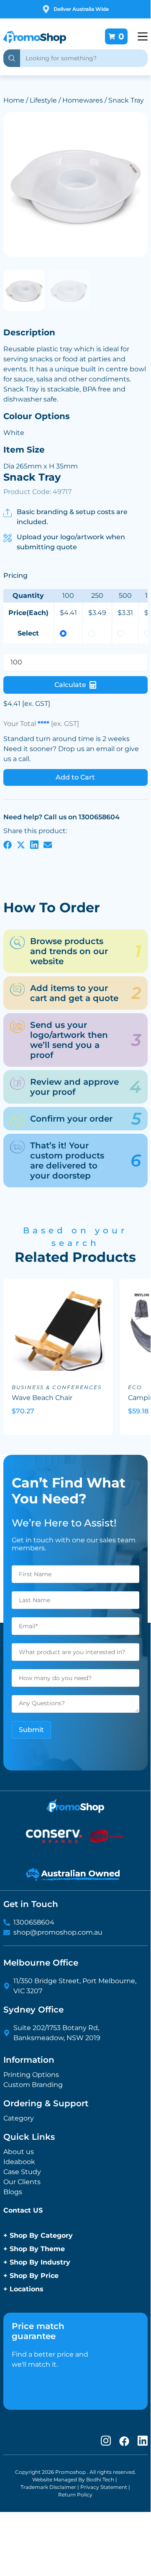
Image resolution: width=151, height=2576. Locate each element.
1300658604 (34, 1922)
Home (14, 100)
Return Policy (75, 2495)
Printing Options (31, 2075)
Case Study (22, 2172)
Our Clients (22, 2182)
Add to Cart (75, 777)
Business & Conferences (57, 1387)
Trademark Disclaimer (48, 2487)
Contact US (23, 2210)
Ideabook (19, 2162)
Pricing (15, 575)
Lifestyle (43, 100)
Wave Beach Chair (42, 1398)
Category (19, 2118)
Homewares (83, 100)
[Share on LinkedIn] (34, 844)
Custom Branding (33, 2085)
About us (19, 2152)
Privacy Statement (104, 2487)
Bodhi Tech (100, 2479)
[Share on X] (21, 844)
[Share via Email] (48, 844)
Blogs (13, 2192)
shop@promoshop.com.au (58, 1932)
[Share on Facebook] (8, 844)
